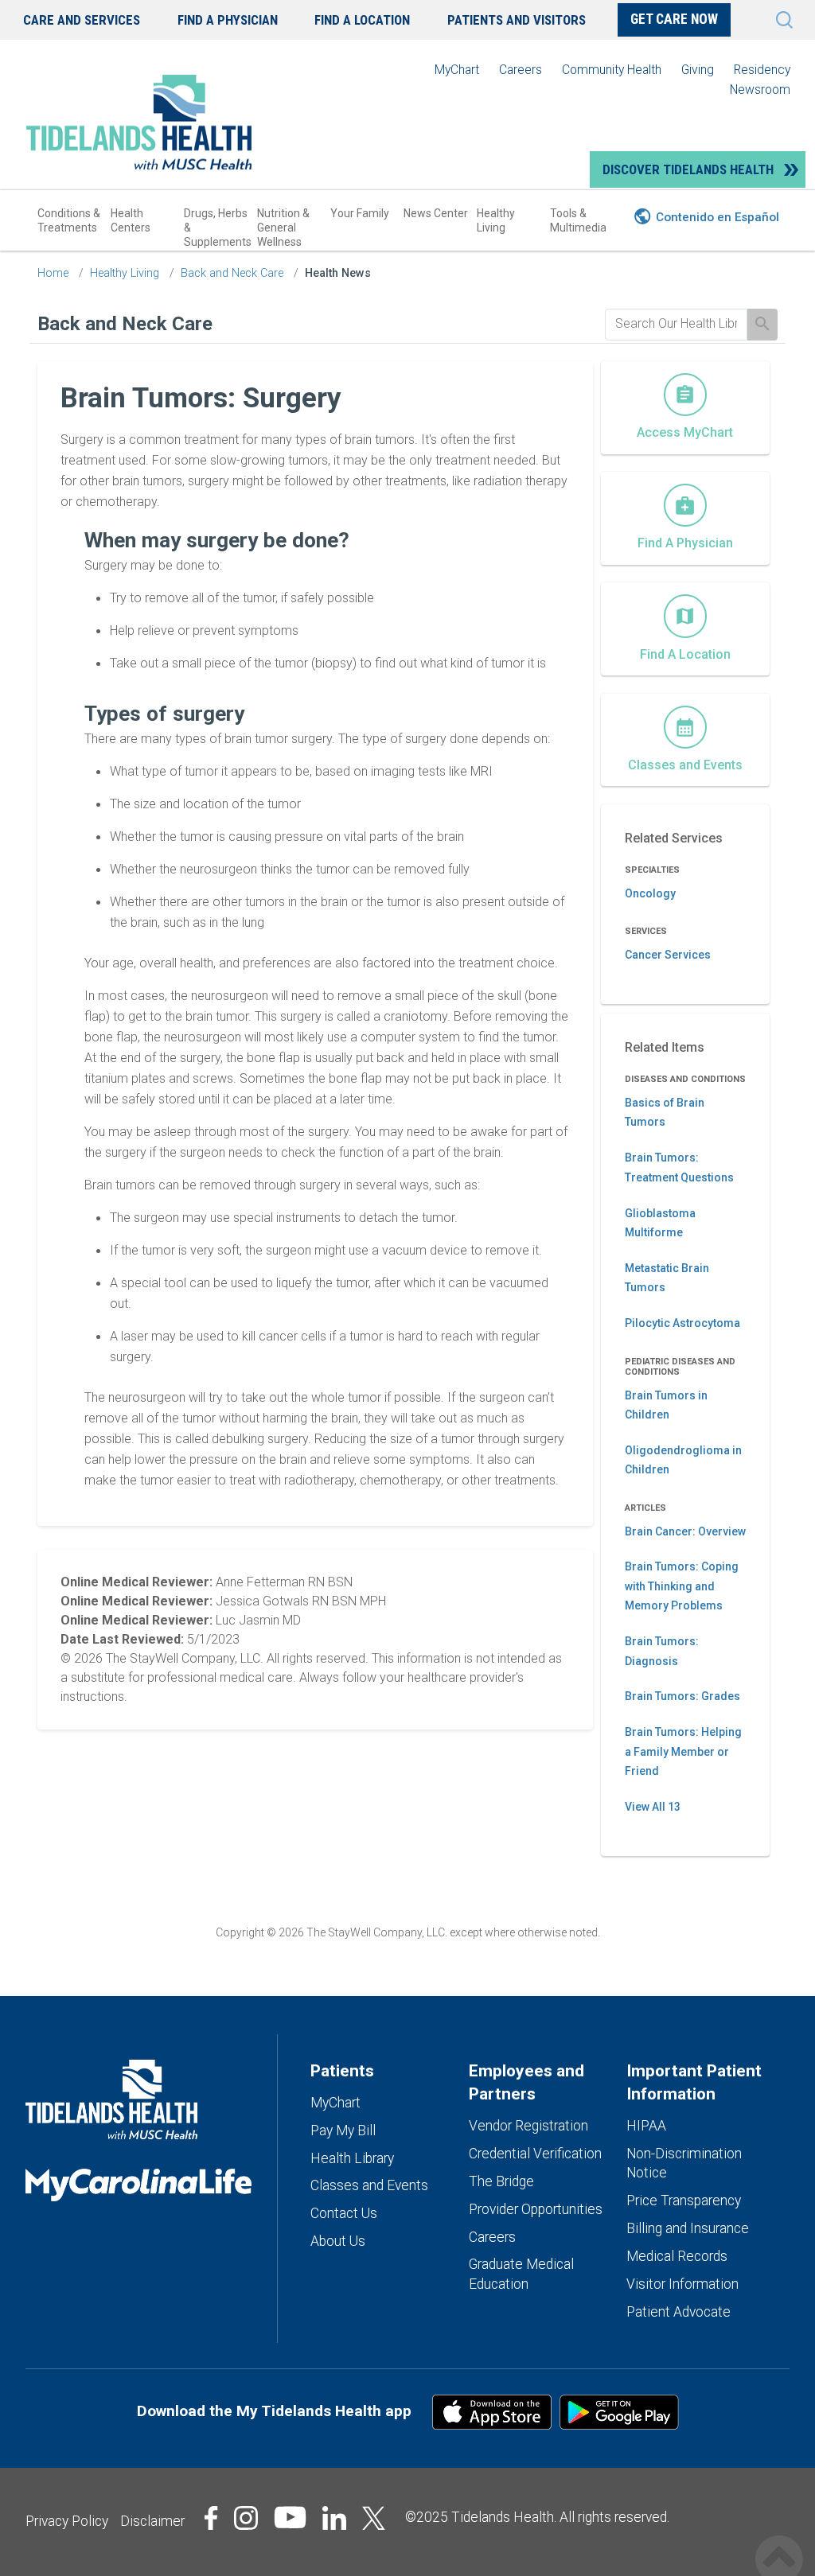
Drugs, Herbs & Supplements (218, 228)
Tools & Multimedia (578, 220)
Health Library (352, 2158)
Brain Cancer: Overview (685, 1531)
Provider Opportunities (536, 2209)
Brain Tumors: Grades (682, 1696)
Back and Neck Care (232, 273)
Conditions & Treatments (69, 220)
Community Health (612, 70)
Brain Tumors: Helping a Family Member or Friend (683, 1751)
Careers (521, 70)
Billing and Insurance (688, 2228)
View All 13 (653, 1807)
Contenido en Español (718, 217)
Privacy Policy (67, 2521)
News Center (436, 213)
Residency (762, 70)
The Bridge (501, 2181)
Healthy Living (496, 220)
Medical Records (677, 2256)
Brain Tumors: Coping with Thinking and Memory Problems (682, 1586)
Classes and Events (369, 2185)
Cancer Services (668, 955)
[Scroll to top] (779, 2542)
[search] (677, 324)
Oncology (650, 893)
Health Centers (131, 220)
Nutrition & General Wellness (283, 228)
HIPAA (646, 2126)
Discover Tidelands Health (688, 169)
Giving (698, 70)
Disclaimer (152, 2521)
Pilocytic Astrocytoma (682, 1323)
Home (53, 273)
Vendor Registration (528, 2126)
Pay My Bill (343, 2130)
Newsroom (760, 89)
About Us (338, 2241)
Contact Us (344, 2213)
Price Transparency (684, 2200)
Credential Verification (535, 2154)
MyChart (457, 70)
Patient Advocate (679, 2312)
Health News (338, 273)
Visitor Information (682, 2284)
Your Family (360, 213)
